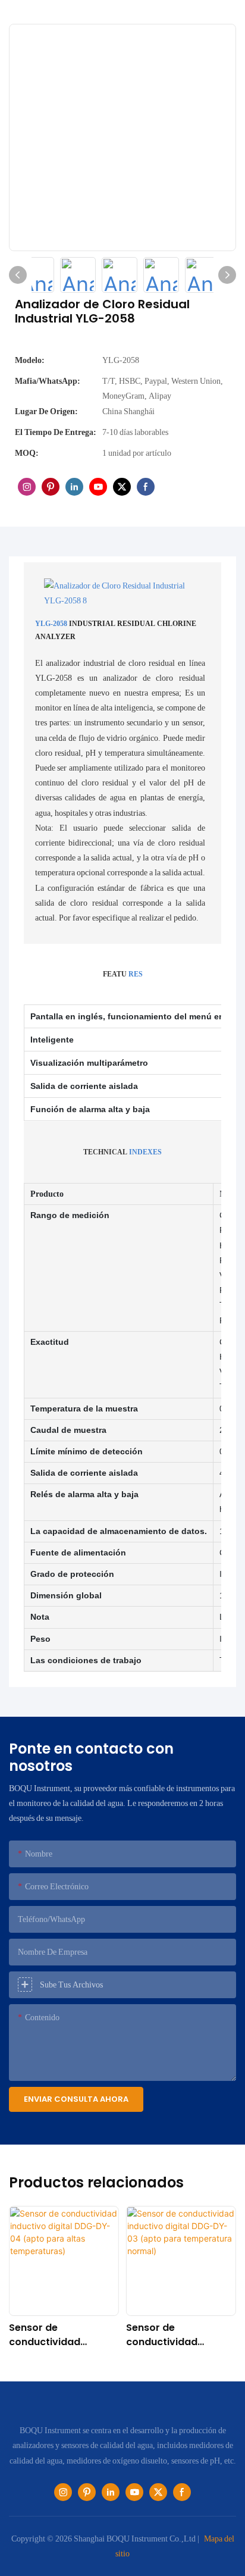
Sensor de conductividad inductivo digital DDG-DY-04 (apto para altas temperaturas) (63, 2335)
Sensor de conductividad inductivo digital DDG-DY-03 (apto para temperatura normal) (180, 2335)
